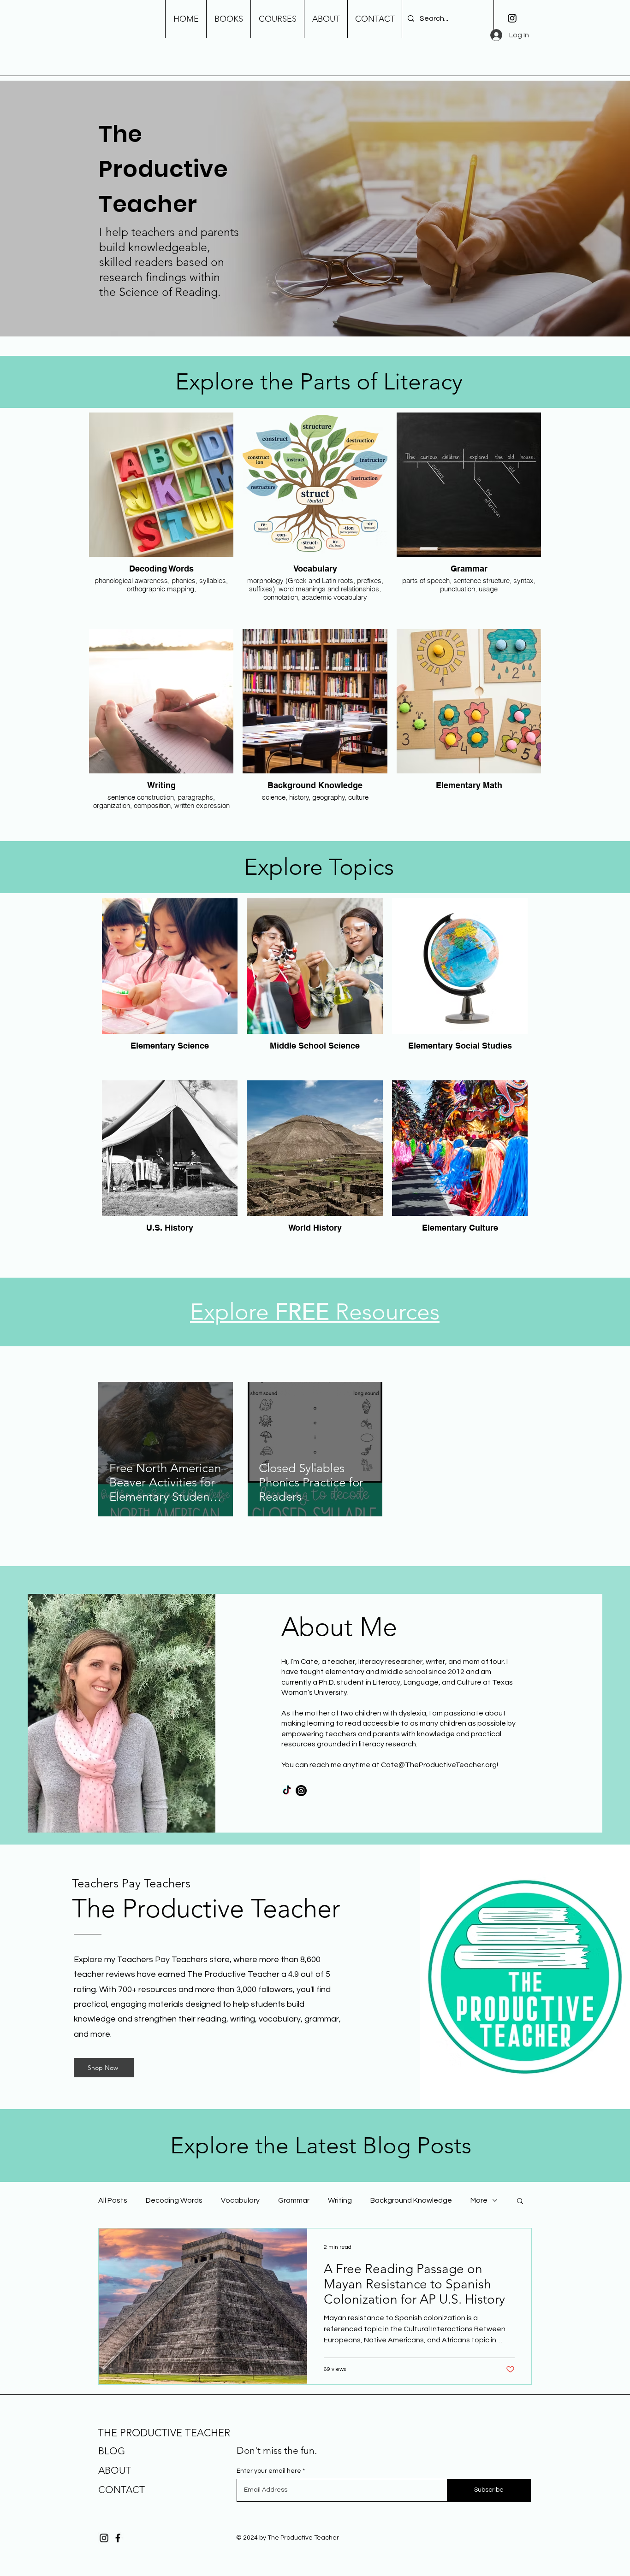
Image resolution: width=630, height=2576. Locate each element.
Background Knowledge (411, 2200)
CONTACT (122, 2490)
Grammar (294, 2200)
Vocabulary (240, 2200)
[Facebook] (118, 2538)
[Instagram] (512, 18)
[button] (520, 2202)
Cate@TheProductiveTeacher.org (439, 1765)
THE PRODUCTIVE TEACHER (164, 2433)
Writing (340, 2200)
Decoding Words (174, 2200)
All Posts (113, 2200)
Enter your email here (269, 2471)
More (479, 2200)
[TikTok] (287, 1791)
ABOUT (115, 2470)
